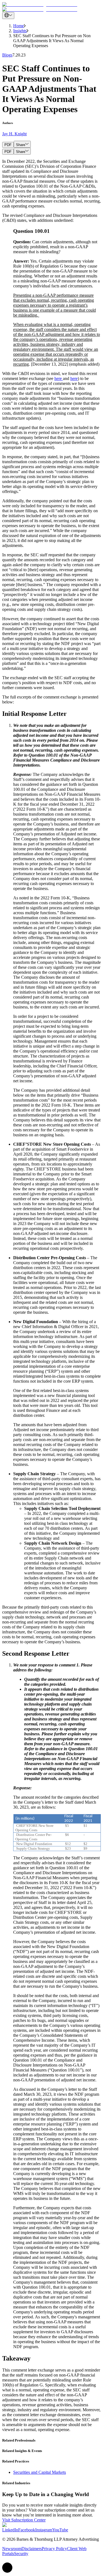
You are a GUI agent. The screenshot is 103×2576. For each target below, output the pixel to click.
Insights (20, 31)
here (59, 378)
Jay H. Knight (14, 134)
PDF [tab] (8, 145)
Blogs (7, 55)
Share (21, 145)
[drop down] (8, 16)
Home (19, 26)
